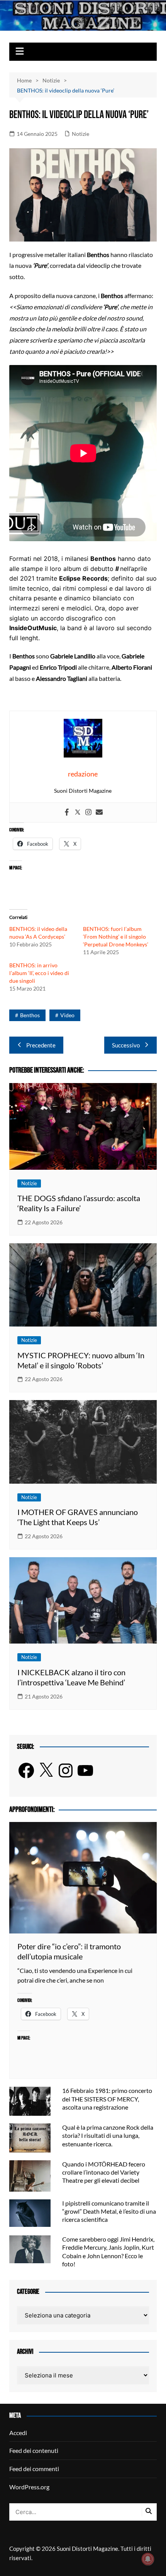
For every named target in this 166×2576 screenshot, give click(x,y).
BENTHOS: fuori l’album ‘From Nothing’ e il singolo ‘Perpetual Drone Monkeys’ (116, 937)
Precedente (41, 1045)
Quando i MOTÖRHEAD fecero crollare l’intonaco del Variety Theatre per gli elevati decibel (104, 2172)
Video (67, 1015)
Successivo (126, 1045)
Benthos (30, 1015)
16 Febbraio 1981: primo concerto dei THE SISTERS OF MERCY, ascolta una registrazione (107, 2099)
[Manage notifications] (148, 2559)
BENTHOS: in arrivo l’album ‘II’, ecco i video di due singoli (39, 973)
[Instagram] (88, 812)
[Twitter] (78, 812)
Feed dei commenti (34, 2469)
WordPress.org (29, 2487)
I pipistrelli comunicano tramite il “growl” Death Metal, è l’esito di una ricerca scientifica (109, 2211)
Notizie (80, 134)
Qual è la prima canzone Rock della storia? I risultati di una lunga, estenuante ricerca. (108, 2135)
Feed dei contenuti (34, 2450)
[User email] (99, 812)
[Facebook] (67, 812)
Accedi (18, 2433)
